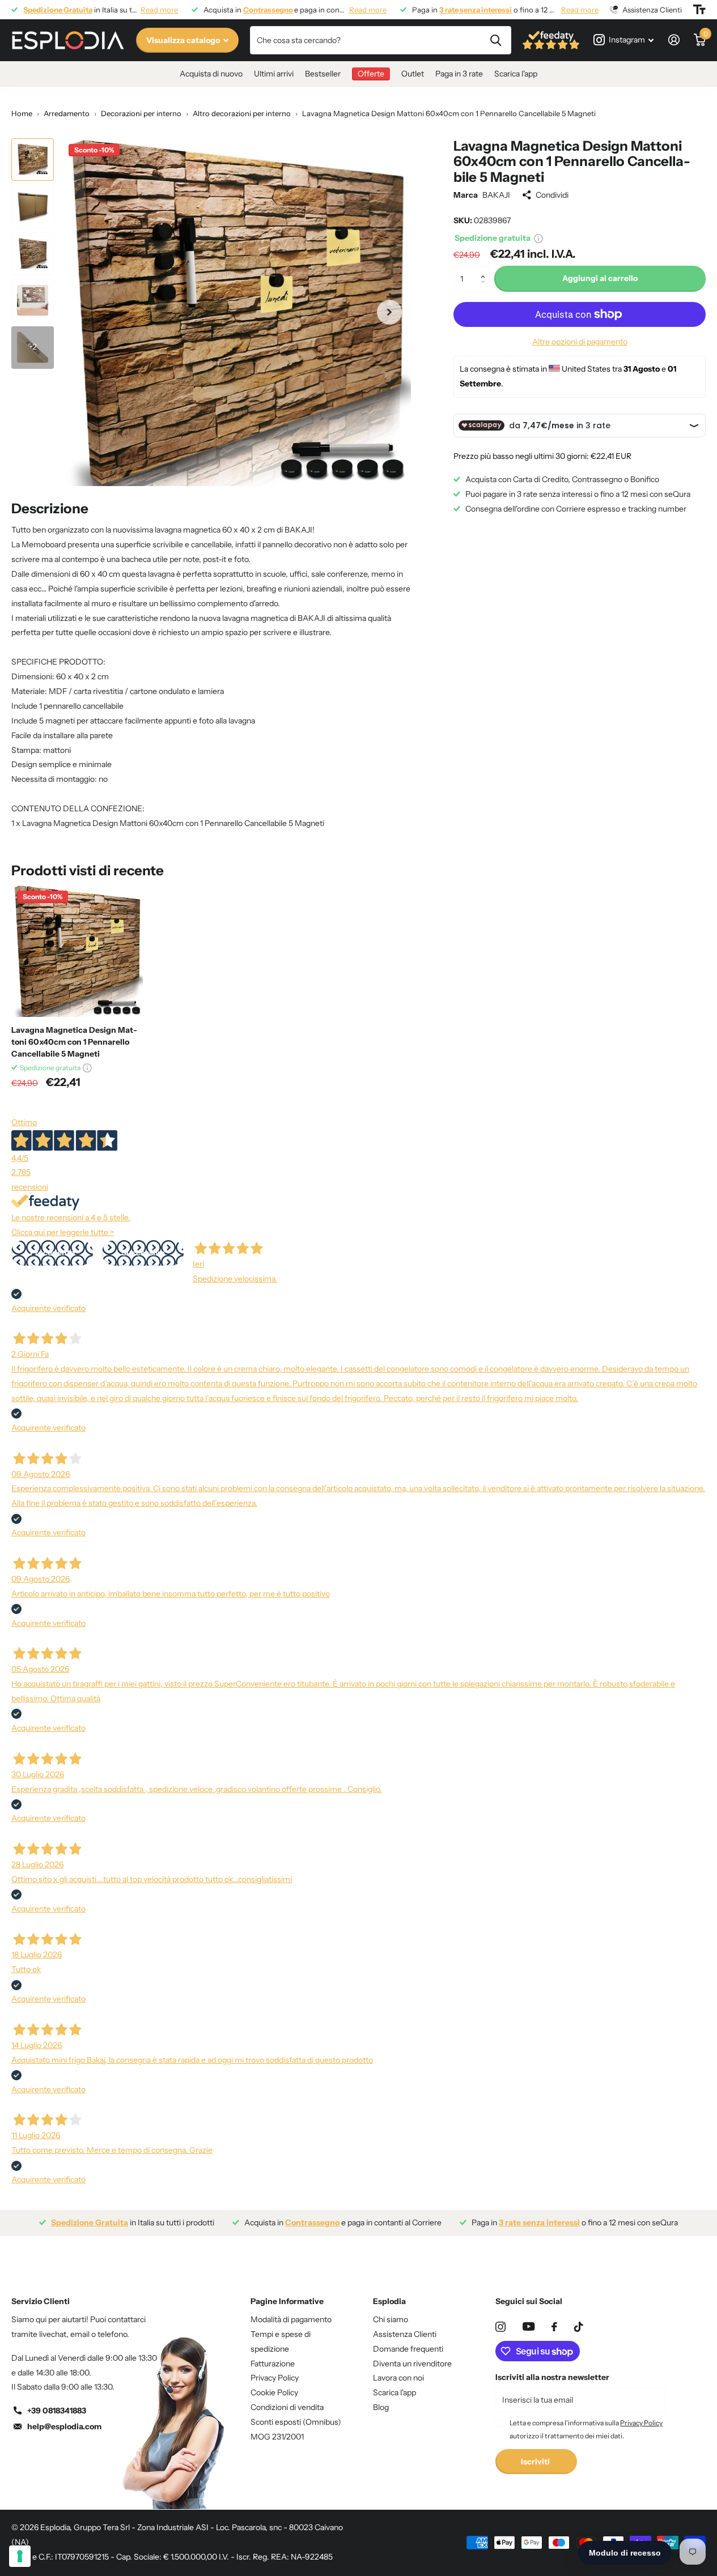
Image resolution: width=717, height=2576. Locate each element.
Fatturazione (273, 2364)
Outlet (413, 74)
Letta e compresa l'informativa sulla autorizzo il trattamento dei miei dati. (586, 2429)
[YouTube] (529, 2326)
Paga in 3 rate (459, 74)
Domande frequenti (408, 2349)
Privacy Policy (275, 2378)
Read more (159, 10)
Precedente (52, 1253)
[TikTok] (579, 2327)
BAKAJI (496, 195)
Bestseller (323, 74)
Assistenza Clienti (405, 2334)
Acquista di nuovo (211, 74)
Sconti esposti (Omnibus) (296, 2422)
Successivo (143, 1253)
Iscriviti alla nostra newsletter (552, 2377)
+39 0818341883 (57, 2411)
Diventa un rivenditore (412, 2364)
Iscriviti (536, 2462)
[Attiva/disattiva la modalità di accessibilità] (699, 10)
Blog (381, 2407)
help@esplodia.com (64, 2426)
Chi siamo (391, 2319)
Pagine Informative (287, 2301)
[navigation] (33, 159)
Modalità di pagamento (291, 2319)
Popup (538, 238)
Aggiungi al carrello (600, 278)
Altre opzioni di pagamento (580, 342)
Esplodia (389, 2301)
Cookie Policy (274, 2392)
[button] (485, 269)
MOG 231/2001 (277, 2437)
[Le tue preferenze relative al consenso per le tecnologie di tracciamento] (20, 2556)
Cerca (496, 40)
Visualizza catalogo (184, 40)
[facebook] (554, 2327)
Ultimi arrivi (274, 74)
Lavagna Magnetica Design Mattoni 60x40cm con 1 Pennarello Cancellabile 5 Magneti (74, 1042)
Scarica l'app (516, 74)
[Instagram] (500, 2327)
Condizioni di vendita (287, 2407)
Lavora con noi (398, 2378)
